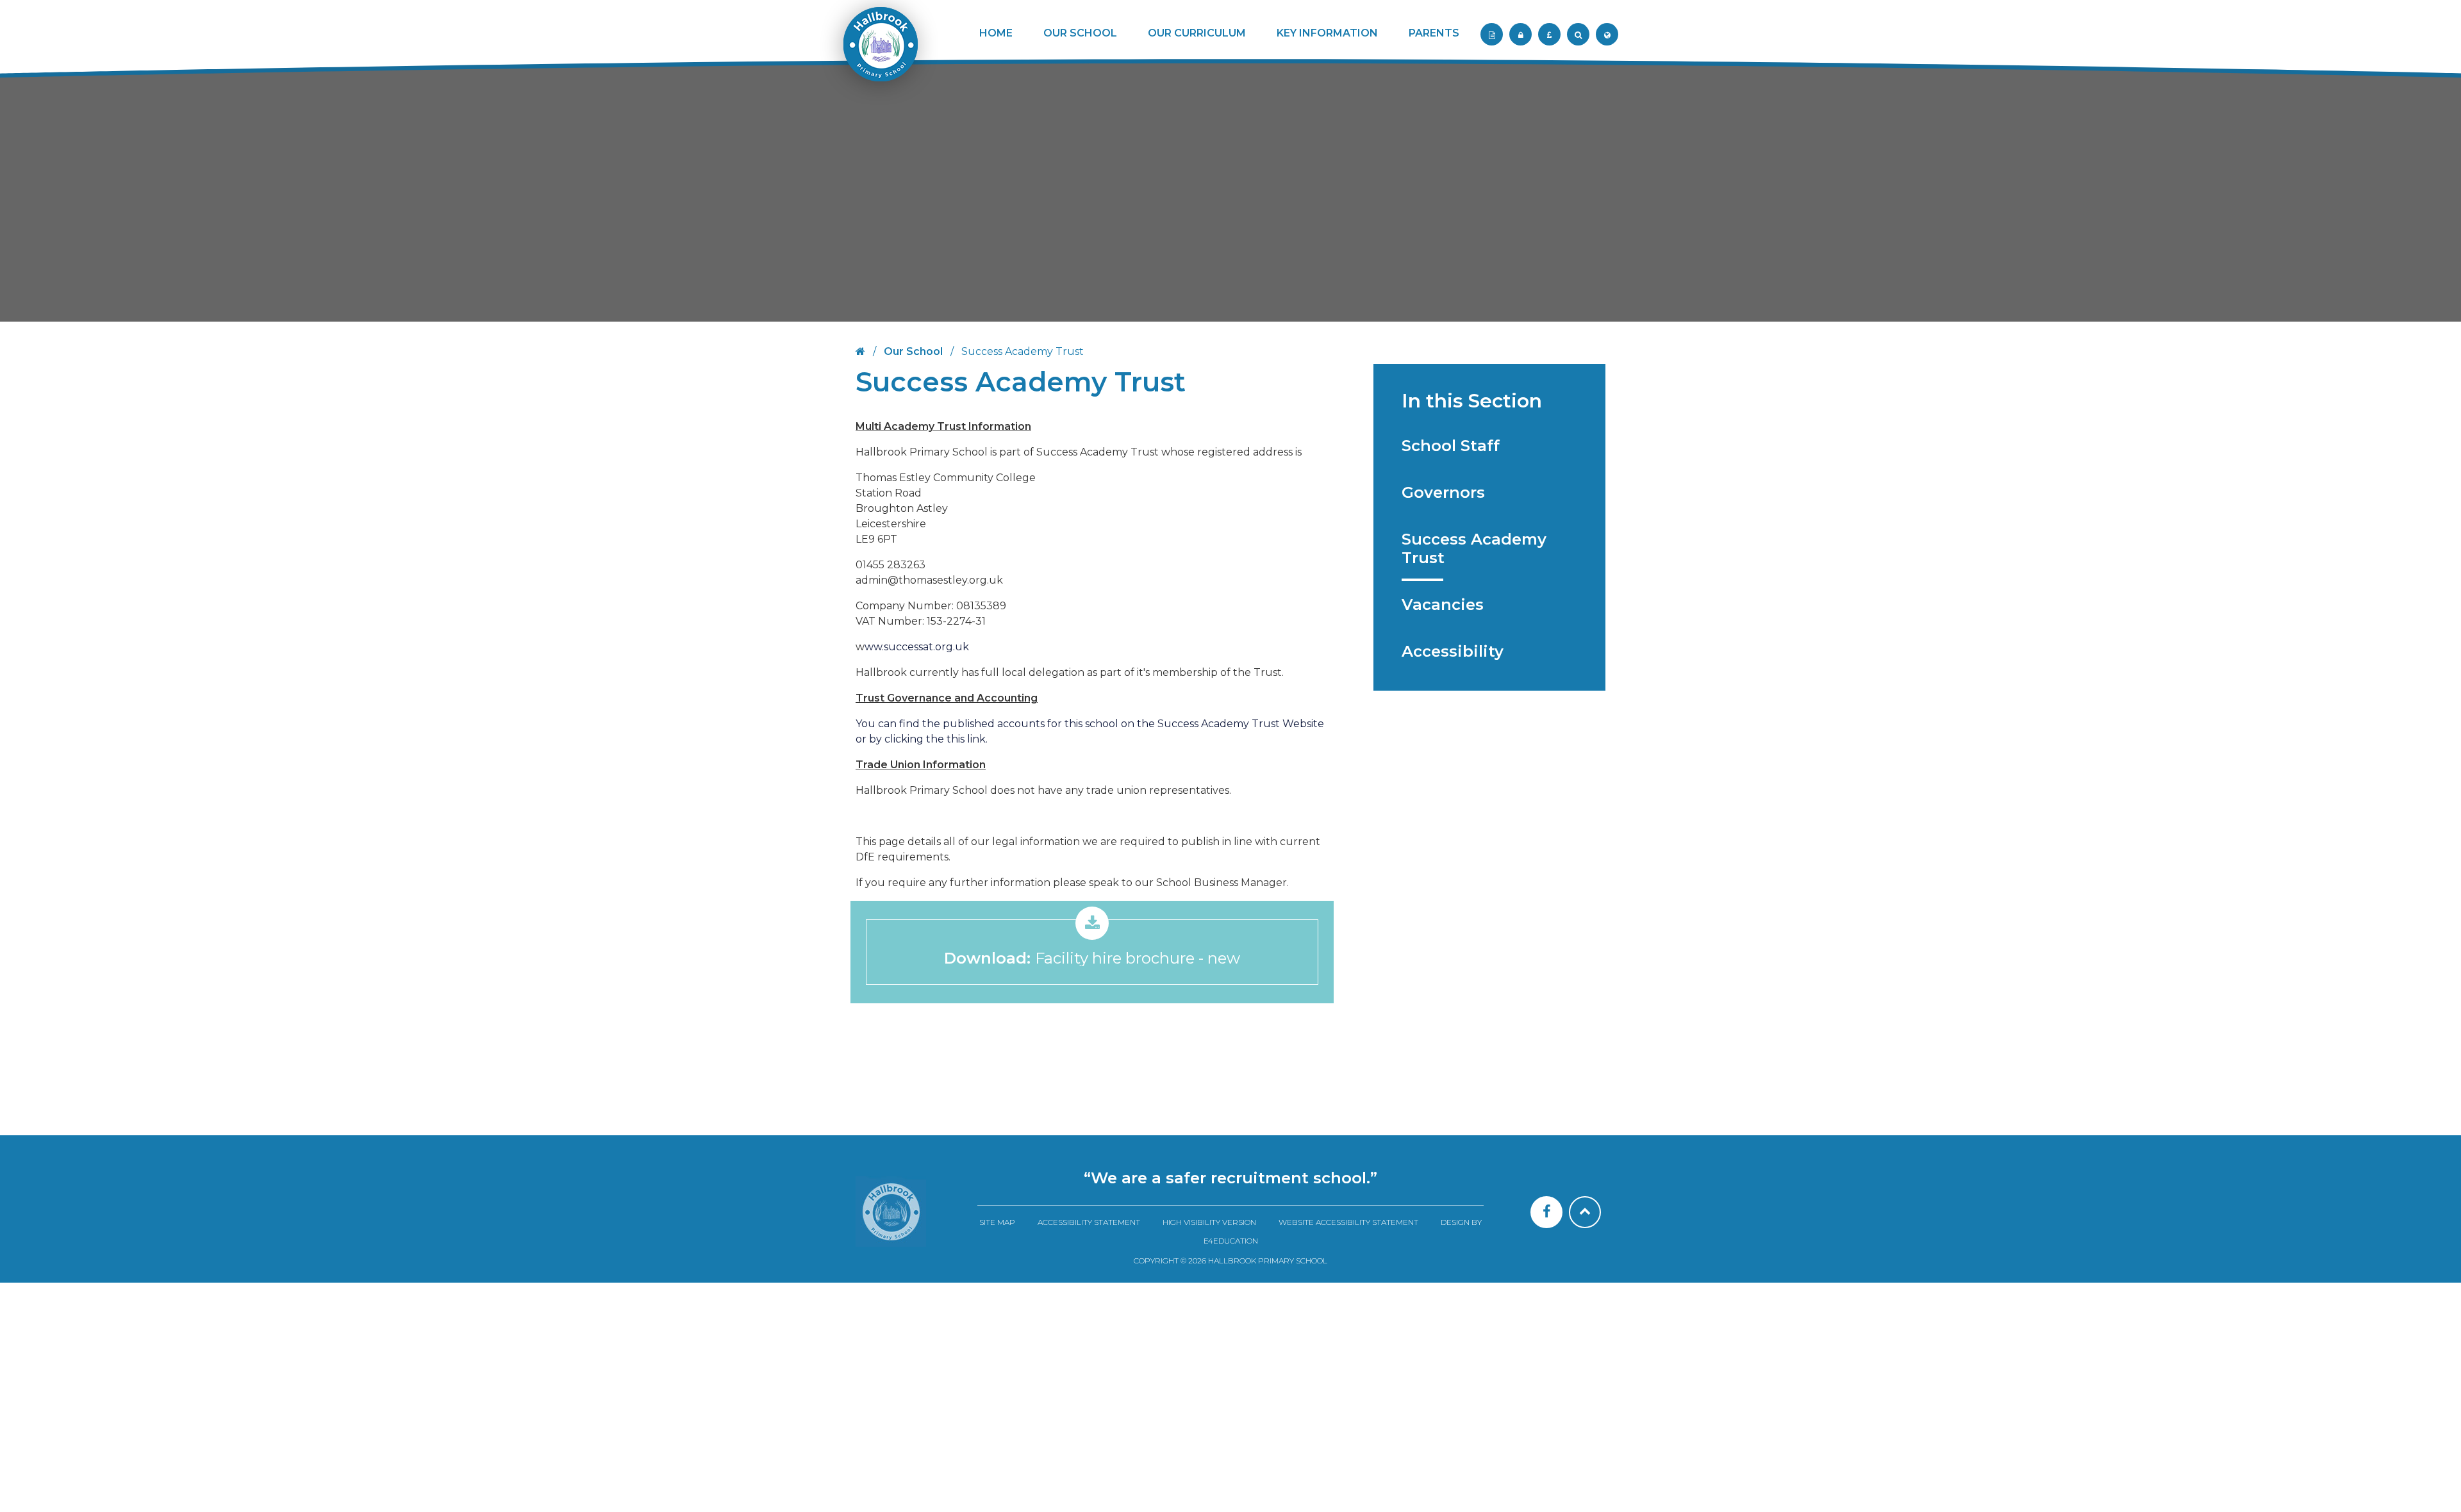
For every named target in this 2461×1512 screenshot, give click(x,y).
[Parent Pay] (1549, 34)
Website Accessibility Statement (1348, 1222)
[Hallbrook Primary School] (879, 53)
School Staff (1451, 446)
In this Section (1472, 401)
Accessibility (1453, 651)
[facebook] (1546, 1212)
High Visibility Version (1209, 1222)
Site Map (997, 1222)
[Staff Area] (1492, 34)
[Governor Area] (1521, 34)
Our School (913, 351)
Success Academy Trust (1474, 548)
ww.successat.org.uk (917, 647)
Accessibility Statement (1089, 1222)
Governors (1443, 492)
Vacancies (1443, 604)
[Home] (891, 1212)
